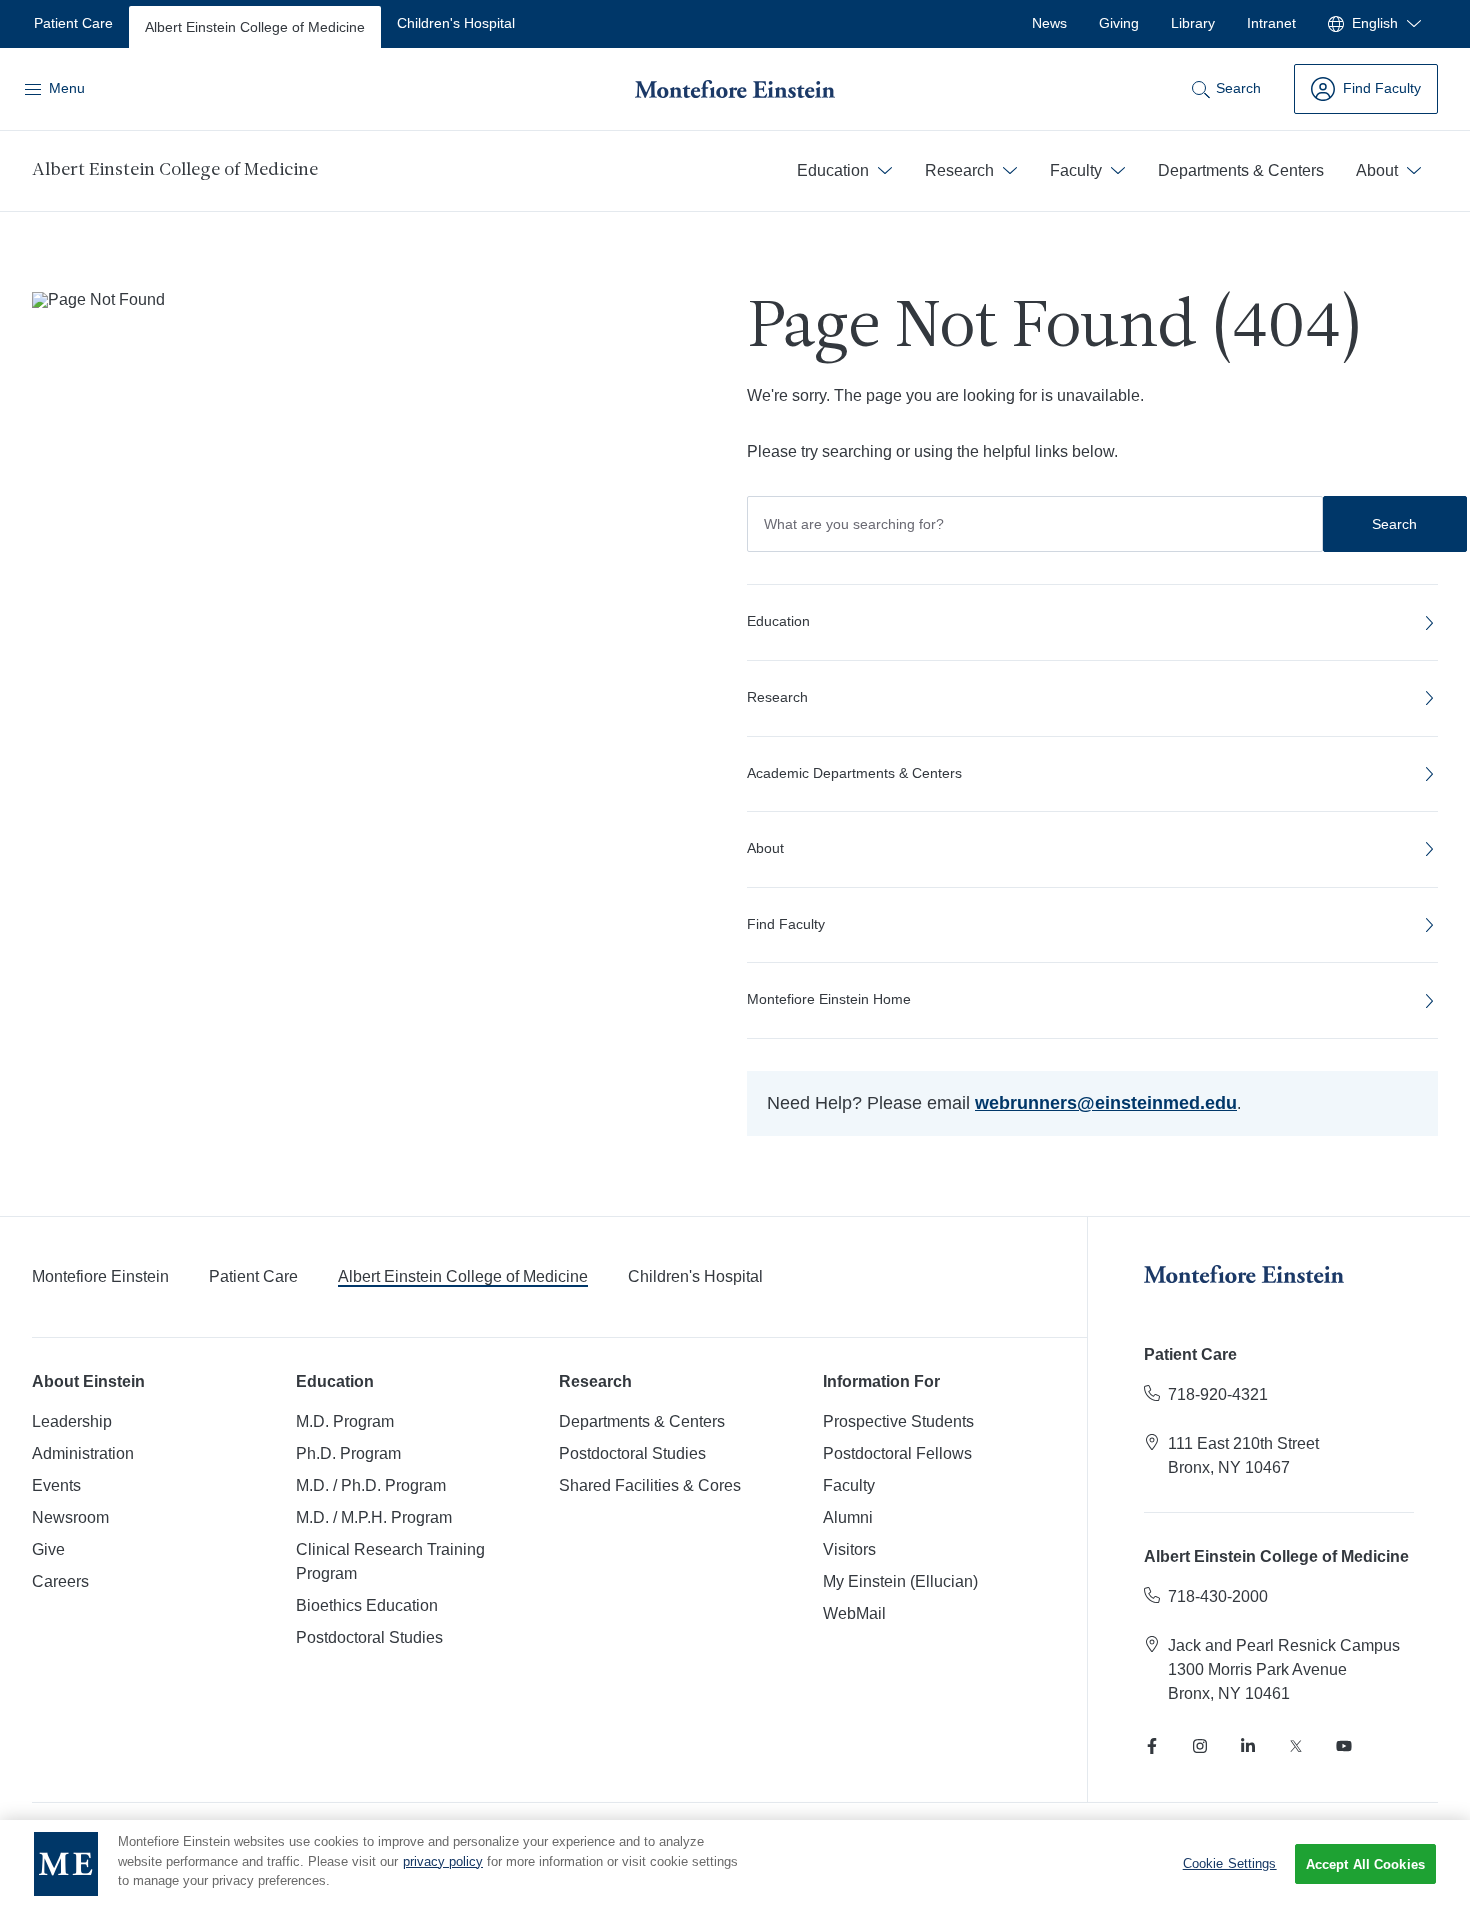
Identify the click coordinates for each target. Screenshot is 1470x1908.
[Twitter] (1296, 1746)
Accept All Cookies (1365, 1864)
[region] (735, 1864)
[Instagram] (1200, 1746)
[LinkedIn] (1248, 1746)
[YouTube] (1344, 1746)
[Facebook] (1152, 1746)
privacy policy (443, 1861)
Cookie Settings (1230, 1863)
